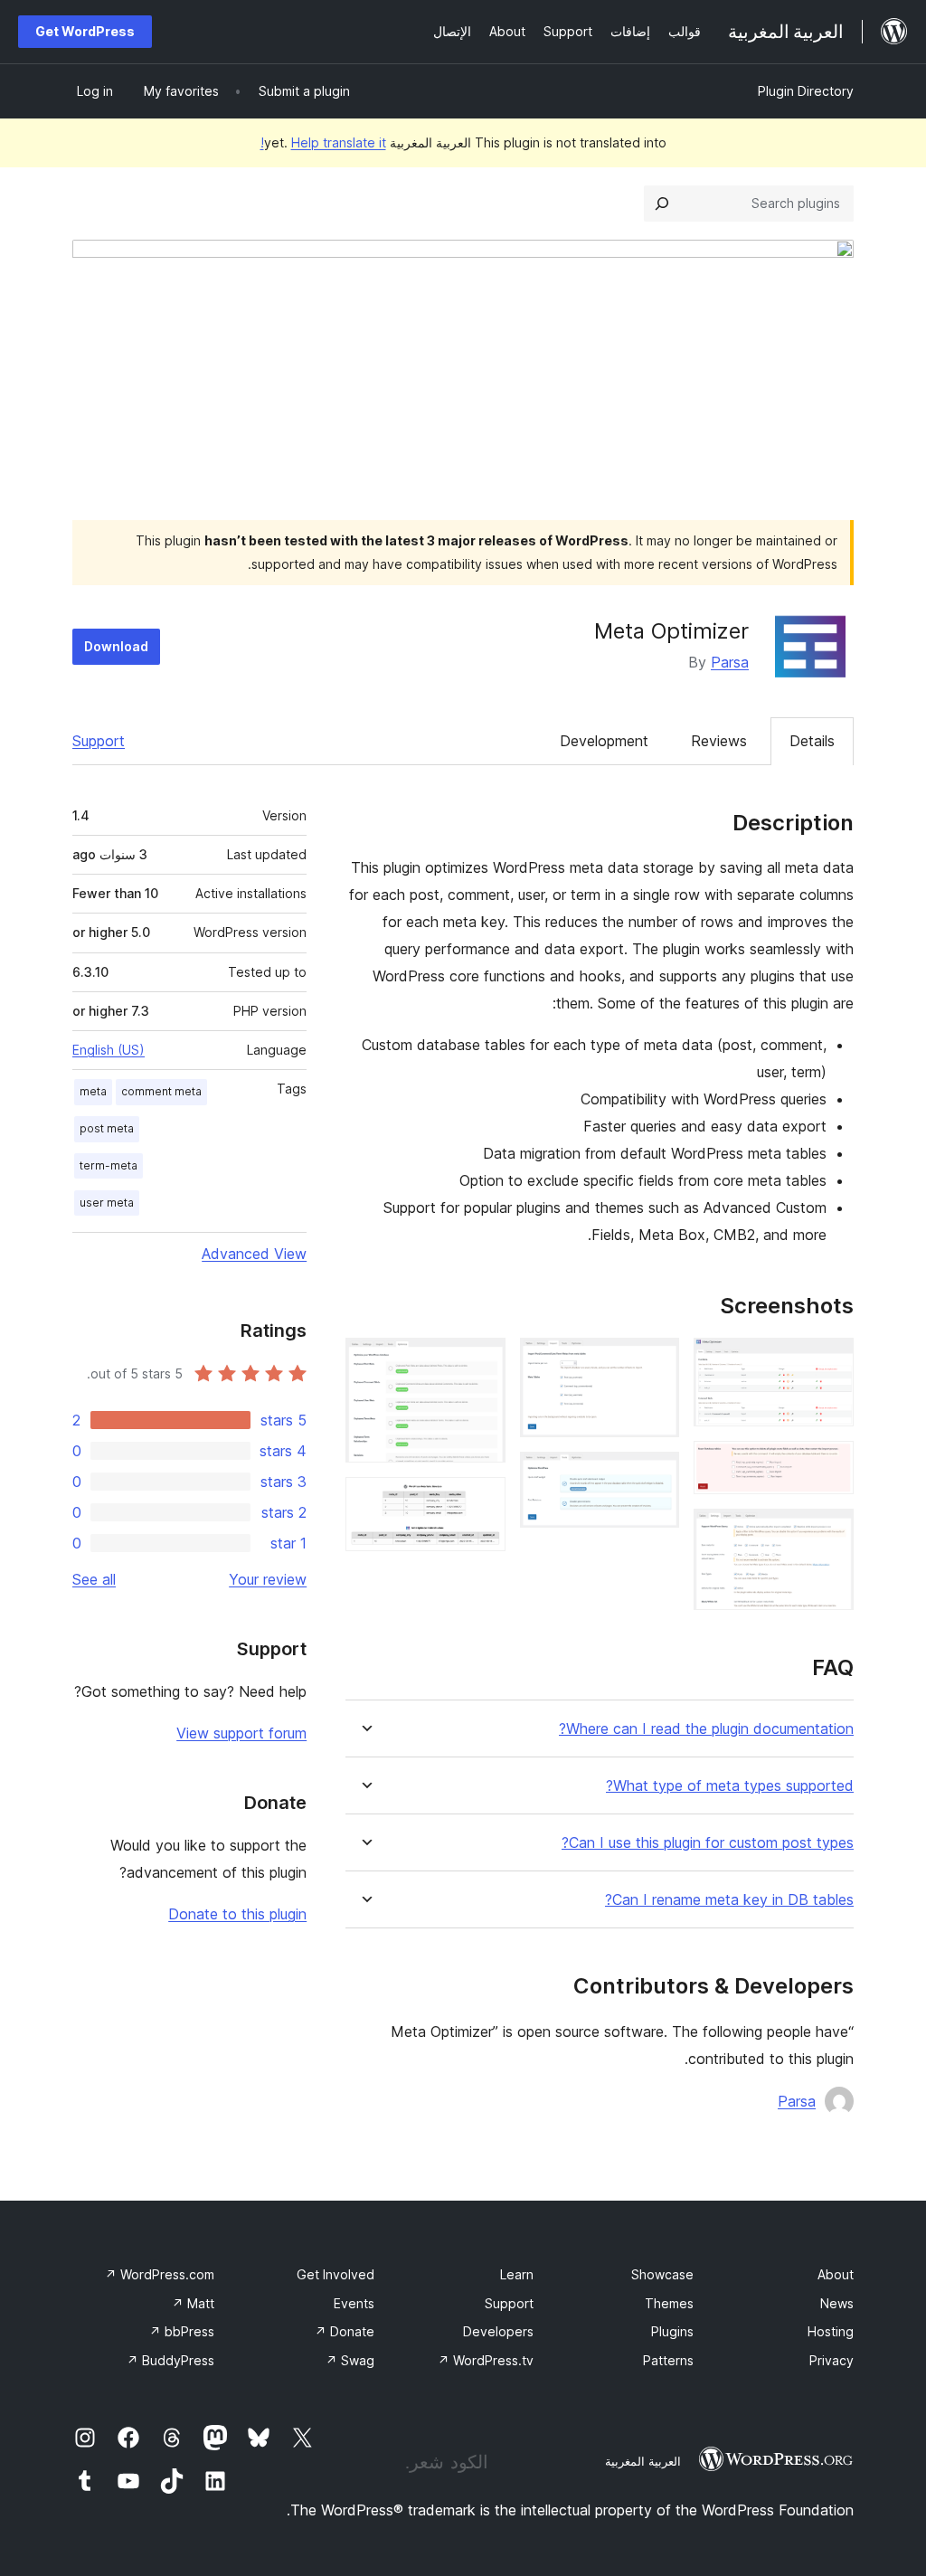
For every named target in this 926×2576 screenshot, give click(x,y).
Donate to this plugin (237, 1914)
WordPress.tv (486, 2360)
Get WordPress (85, 31)
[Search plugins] (662, 204)
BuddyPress (170, 2360)
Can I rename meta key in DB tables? (729, 1900)
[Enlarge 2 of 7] (829, 1465)
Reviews (719, 741)
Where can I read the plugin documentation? (706, 1729)
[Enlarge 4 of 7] (655, 1362)
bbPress (182, 2331)
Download (116, 646)
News (837, 2303)
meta (93, 1091)
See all (94, 1579)
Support (99, 741)
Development (604, 741)
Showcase (662, 2274)
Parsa (730, 662)
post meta (107, 1128)
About (836, 2274)
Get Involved (335, 2274)
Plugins (672, 2331)
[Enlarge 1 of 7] (829, 1362)
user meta (107, 1203)
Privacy (832, 2360)
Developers (498, 2331)
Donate (345, 2331)
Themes (669, 2303)
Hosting (831, 2331)
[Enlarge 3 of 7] (829, 1533)
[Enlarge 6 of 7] (481, 1362)
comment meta (161, 1091)
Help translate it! (323, 142)
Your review (268, 1579)
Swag (350, 2360)
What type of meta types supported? (730, 1786)
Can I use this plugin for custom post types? (708, 1843)
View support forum (241, 1733)
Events (354, 2303)
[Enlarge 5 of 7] (655, 1476)
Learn (517, 2274)
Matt (193, 2303)
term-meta (109, 1165)
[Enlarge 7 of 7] (481, 1501)
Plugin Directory (806, 91)
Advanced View (254, 1254)
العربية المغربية (643, 2461)
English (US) (109, 1050)
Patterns (668, 2360)
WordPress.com (160, 2274)
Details (812, 741)
